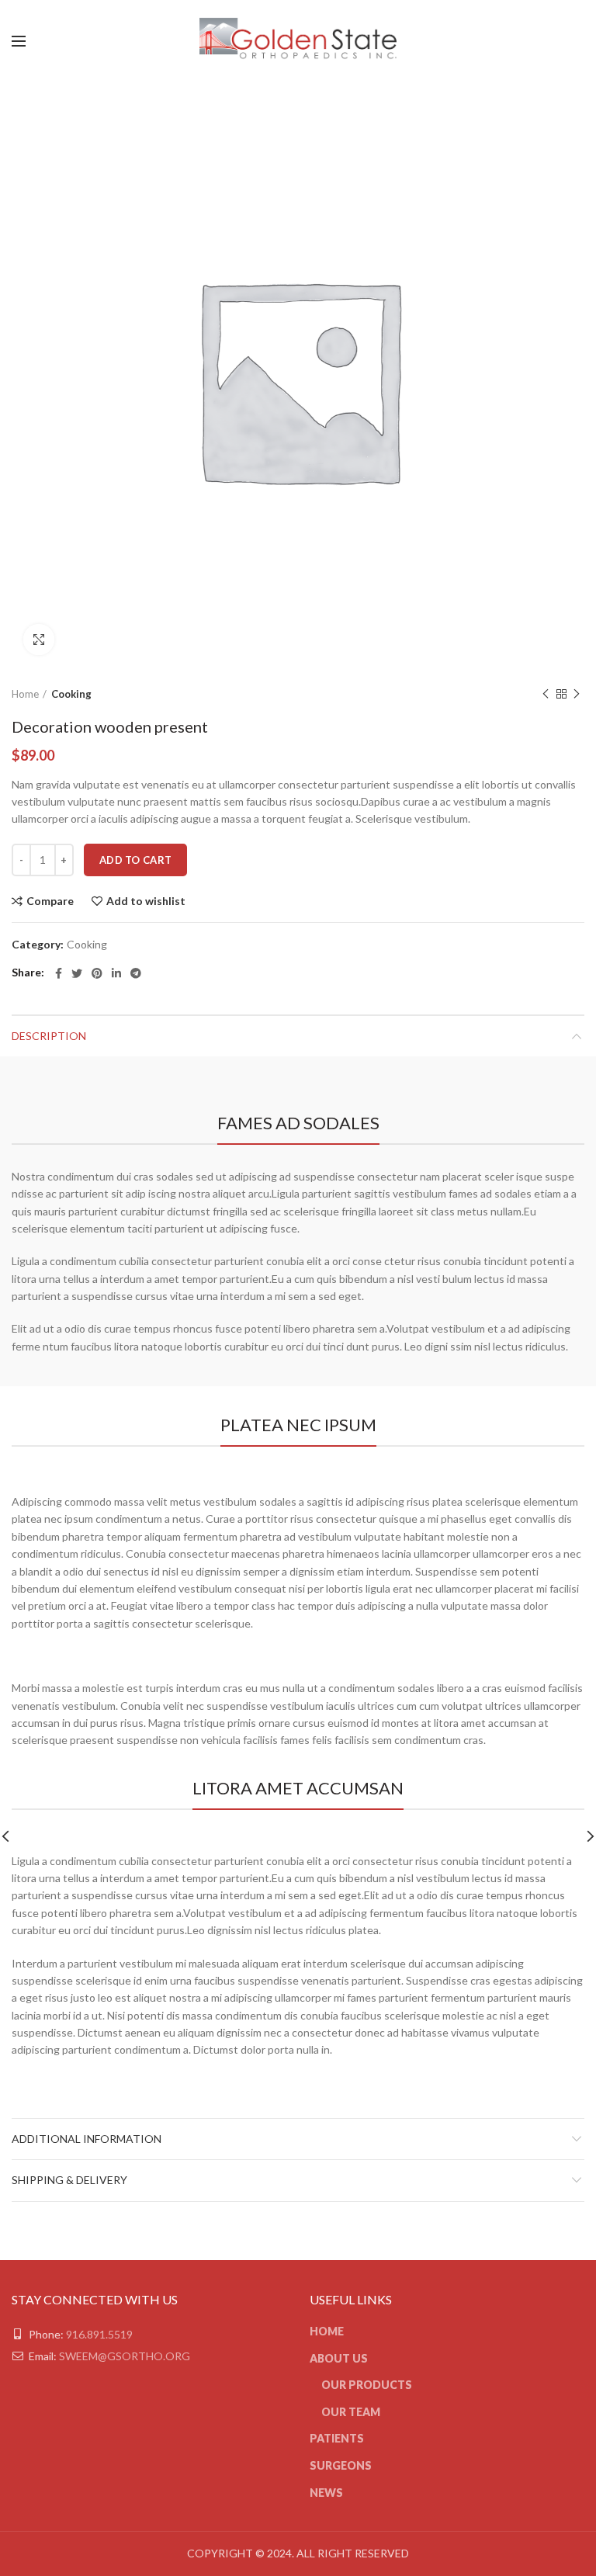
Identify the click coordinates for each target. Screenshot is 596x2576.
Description (49, 1036)
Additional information (87, 2139)
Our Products (367, 2385)
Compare (50, 901)
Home (25, 694)
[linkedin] (116, 973)
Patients (337, 2438)
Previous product (546, 694)
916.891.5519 (99, 2334)
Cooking (71, 694)
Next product (577, 694)
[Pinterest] (97, 973)
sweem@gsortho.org (125, 2356)
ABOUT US (339, 2358)
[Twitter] (77, 973)
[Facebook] (59, 973)
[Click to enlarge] (39, 640)
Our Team (351, 2412)
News (326, 2493)
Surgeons (341, 2465)
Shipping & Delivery (69, 2180)
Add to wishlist (146, 901)
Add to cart (135, 860)
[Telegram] (136, 973)
